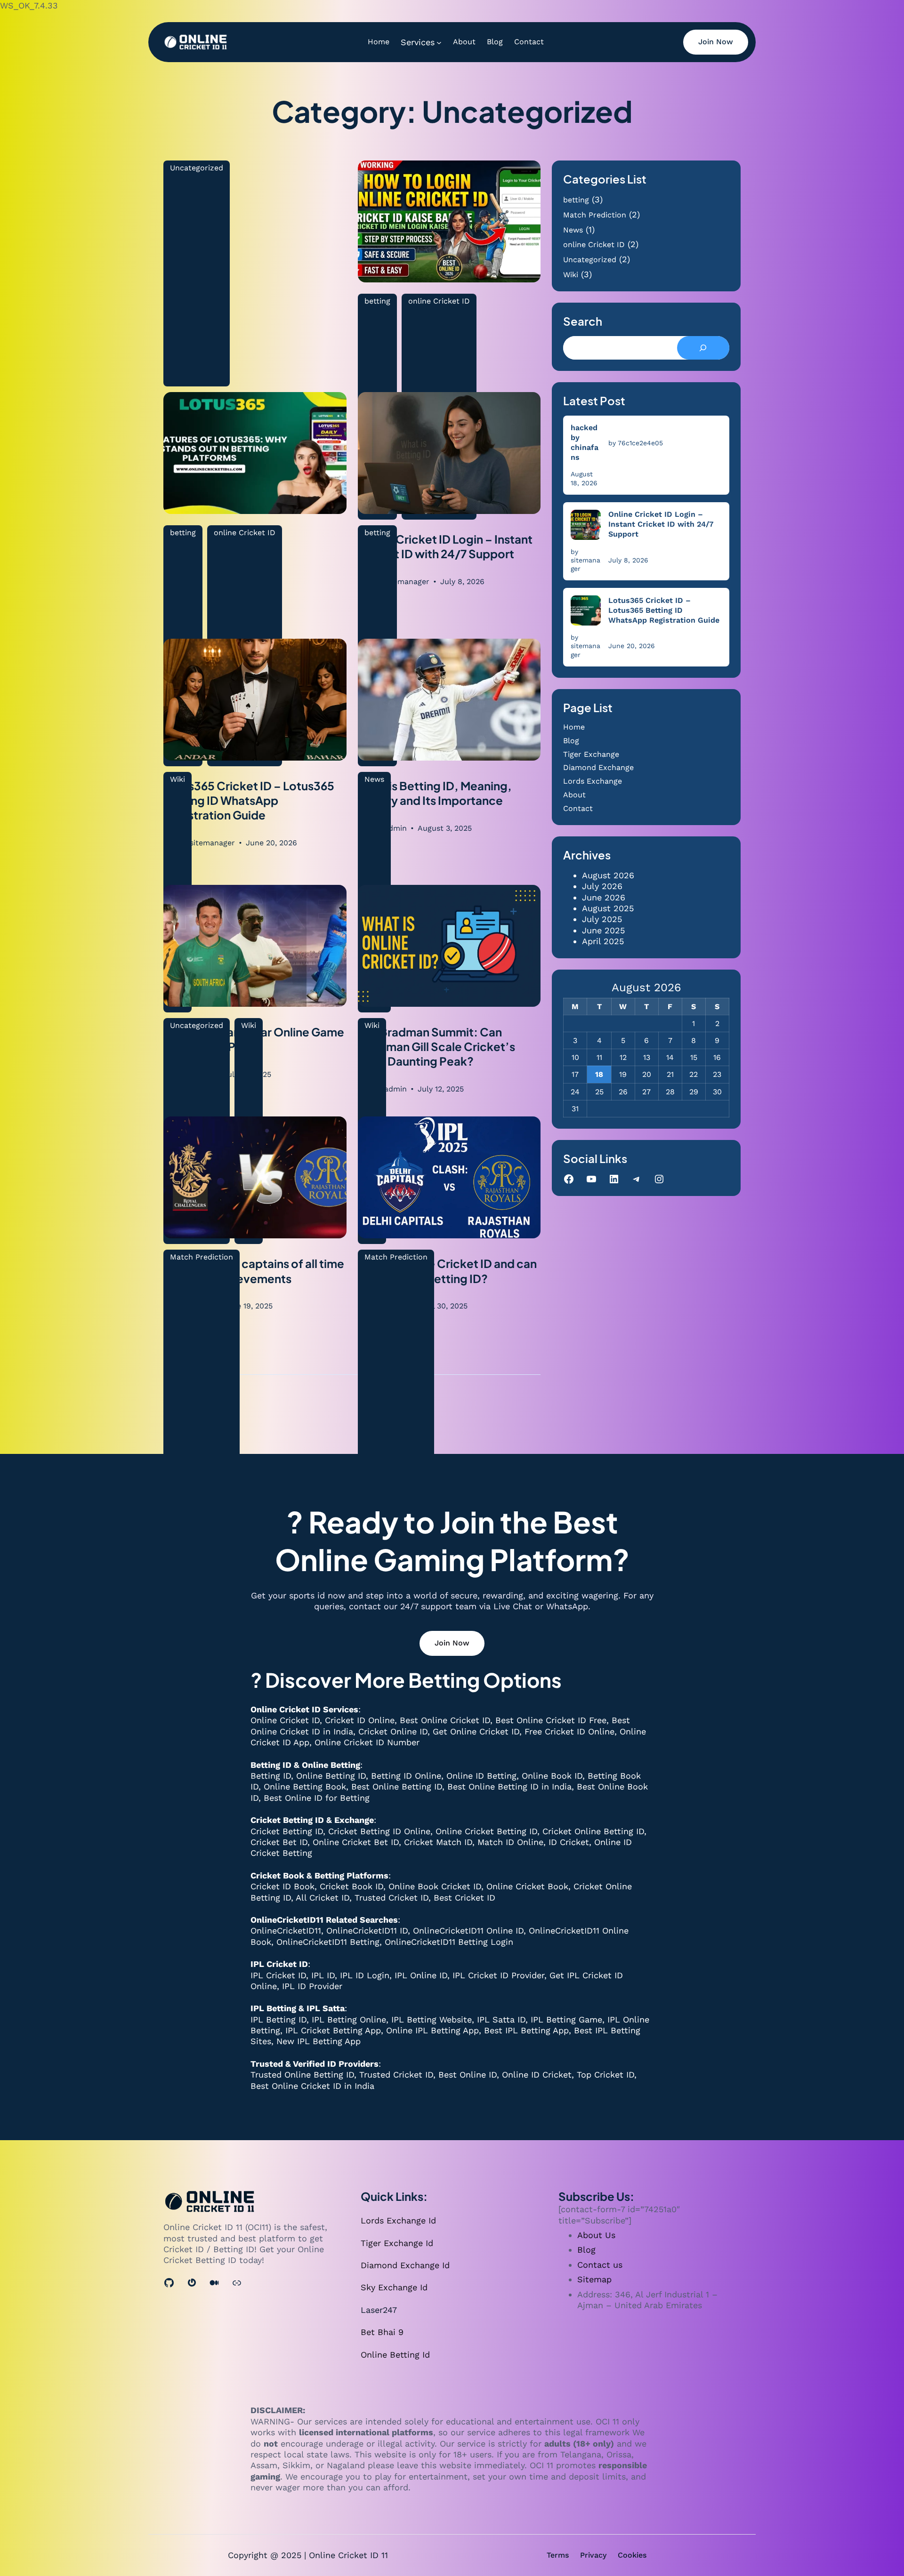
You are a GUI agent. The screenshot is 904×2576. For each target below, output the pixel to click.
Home (574, 727)
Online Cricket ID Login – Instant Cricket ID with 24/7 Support (661, 524)
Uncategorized (197, 168)
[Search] (703, 348)
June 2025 (603, 930)
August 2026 (608, 875)
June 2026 (604, 897)
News (573, 230)
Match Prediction (202, 1257)
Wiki (571, 275)
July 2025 (602, 919)
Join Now (716, 42)
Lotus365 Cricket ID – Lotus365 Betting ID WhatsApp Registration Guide (664, 610)
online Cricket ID (594, 245)
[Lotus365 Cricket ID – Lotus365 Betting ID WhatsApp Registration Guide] (586, 610)
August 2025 (608, 908)
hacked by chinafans (585, 442)
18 (599, 1074)
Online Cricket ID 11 (348, 2555)
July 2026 (602, 886)
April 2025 (603, 941)
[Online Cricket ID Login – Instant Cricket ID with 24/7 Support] (586, 525)
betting (576, 200)
